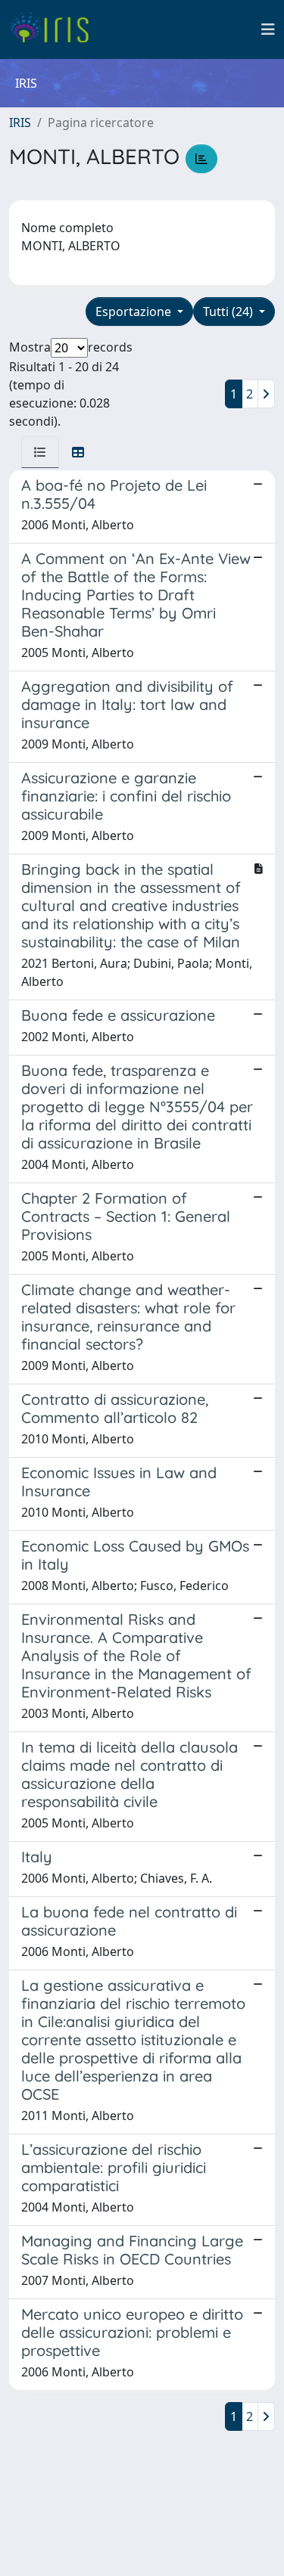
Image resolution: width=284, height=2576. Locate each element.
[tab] (40, 452)
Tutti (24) (229, 312)
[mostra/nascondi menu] (268, 29)
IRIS (20, 122)
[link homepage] (55, 29)
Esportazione (135, 312)
